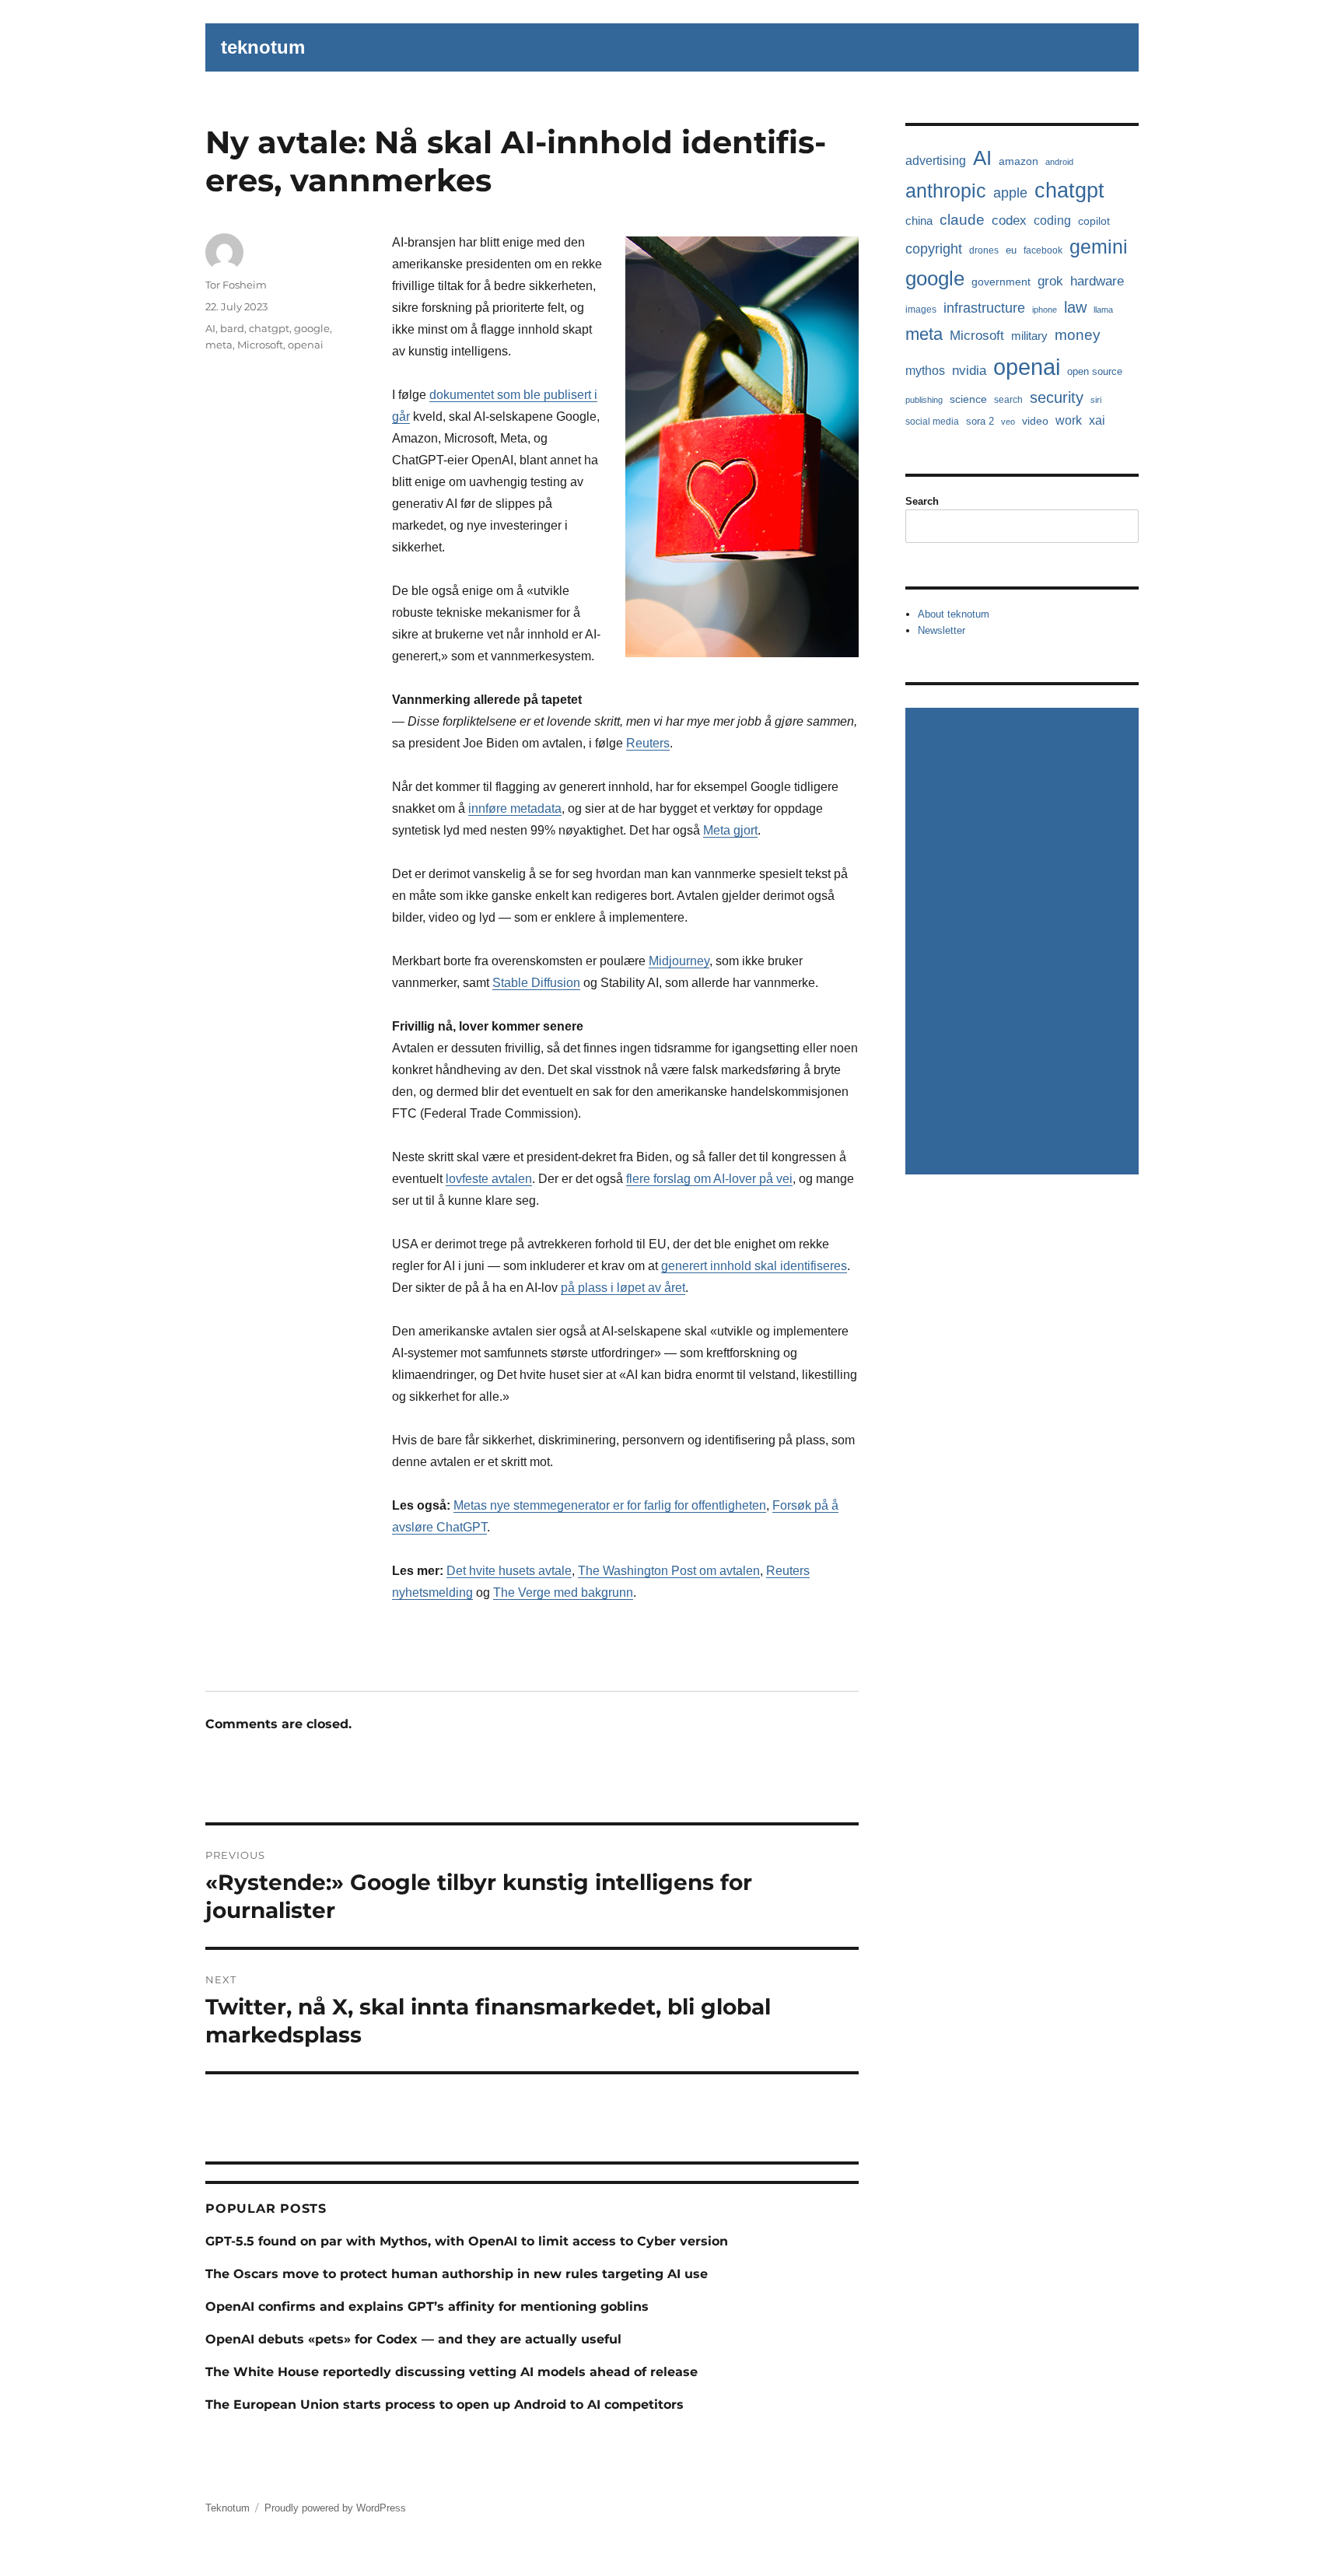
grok (1050, 281)
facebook (1043, 250)
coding (1052, 220)
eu (1011, 250)
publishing (924, 400)
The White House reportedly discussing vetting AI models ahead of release (451, 2372)
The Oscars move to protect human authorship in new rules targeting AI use (457, 2274)
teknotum (263, 47)
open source (1095, 371)
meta (219, 345)
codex (1009, 220)
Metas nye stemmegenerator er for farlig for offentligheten (610, 1505)
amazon (1018, 161)
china (919, 220)
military (1029, 336)
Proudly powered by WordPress (335, 2508)
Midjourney (679, 961)
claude (962, 220)
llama (1103, 310)
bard (232, 328)
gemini (1099, 247)
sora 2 (980, 421)
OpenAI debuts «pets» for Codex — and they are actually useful (413, 2339)
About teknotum (954, 614)
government (1001, 282)
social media (932, 422)
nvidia (969, 370)
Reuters (648, 743)
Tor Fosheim (236, 285)
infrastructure (984, 308)
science (968, 399)
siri (1096, 400)
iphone (1045, 310)
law (1075, 307)
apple (1010, 193)
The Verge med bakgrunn (563, 1592)
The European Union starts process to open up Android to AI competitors (444, 2404)
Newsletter (941, 630)
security (1057, 397)
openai (306, 345)
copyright (934, 248)
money (1078, 335)
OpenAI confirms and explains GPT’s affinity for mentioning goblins (427, 2306)
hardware (1097, 281)
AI (210, 328)
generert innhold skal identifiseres (754, 1266)
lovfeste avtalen (489, 1179)
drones (984, 250)
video (1035, 421)
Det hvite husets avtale (509, 1571)
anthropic (946, 191)
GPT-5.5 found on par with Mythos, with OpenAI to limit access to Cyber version (467, 2241)
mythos (925, 370)
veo (1008, 422)
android (1059, 162)
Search (922, 501)
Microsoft (260, 345)
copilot (1094, 221)
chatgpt (269, 328)
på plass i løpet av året (623, 1288)
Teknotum (227, 2508)
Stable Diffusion (536, 983)
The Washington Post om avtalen (669, 1571)
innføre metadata (515, 808)
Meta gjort (730, 830)
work (1069, 420)
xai (1097, 420)
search (1008, 400)
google (312, 328)
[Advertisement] (1024, 943)
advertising (936, 161)
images (921, 310)
